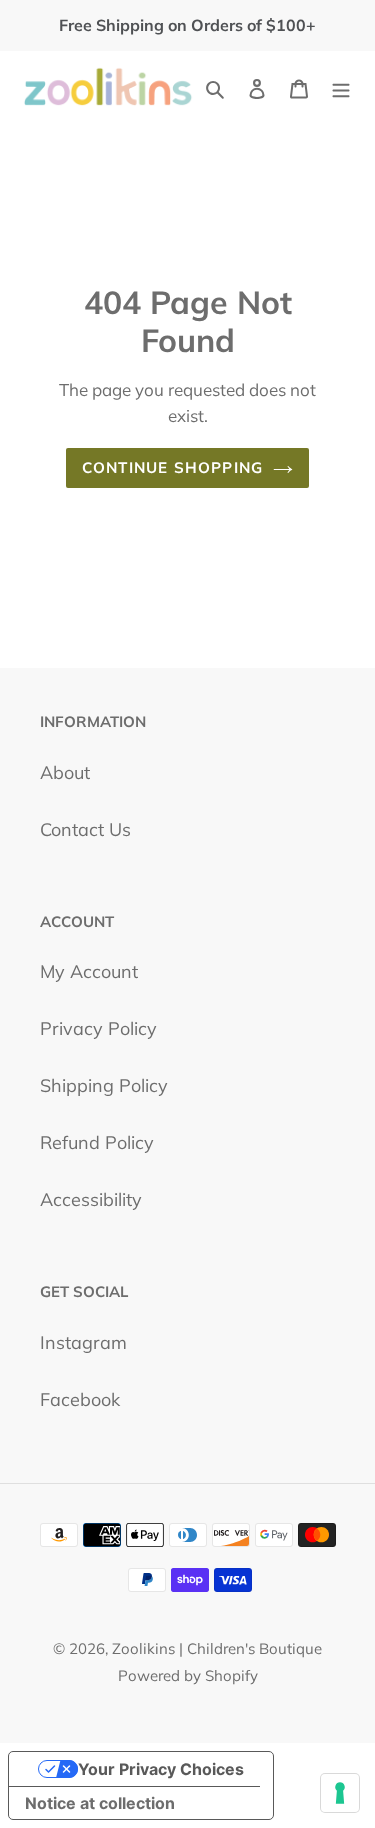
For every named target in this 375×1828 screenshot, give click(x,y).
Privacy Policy (98, 1028)
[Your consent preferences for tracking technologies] (340, 1793)
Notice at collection (100, 1803)
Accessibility (91, 1199)
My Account (89, 971)
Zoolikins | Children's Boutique (217, 1648)
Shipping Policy (104, 1085)
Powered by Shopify (188, 1675)
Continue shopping (173, 467)
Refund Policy (97, 1142)
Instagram (83, 1342)
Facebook (80, 1399)
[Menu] (341, 86)
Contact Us (85, 829)
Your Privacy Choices (161, 1769)
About (65, 772)
